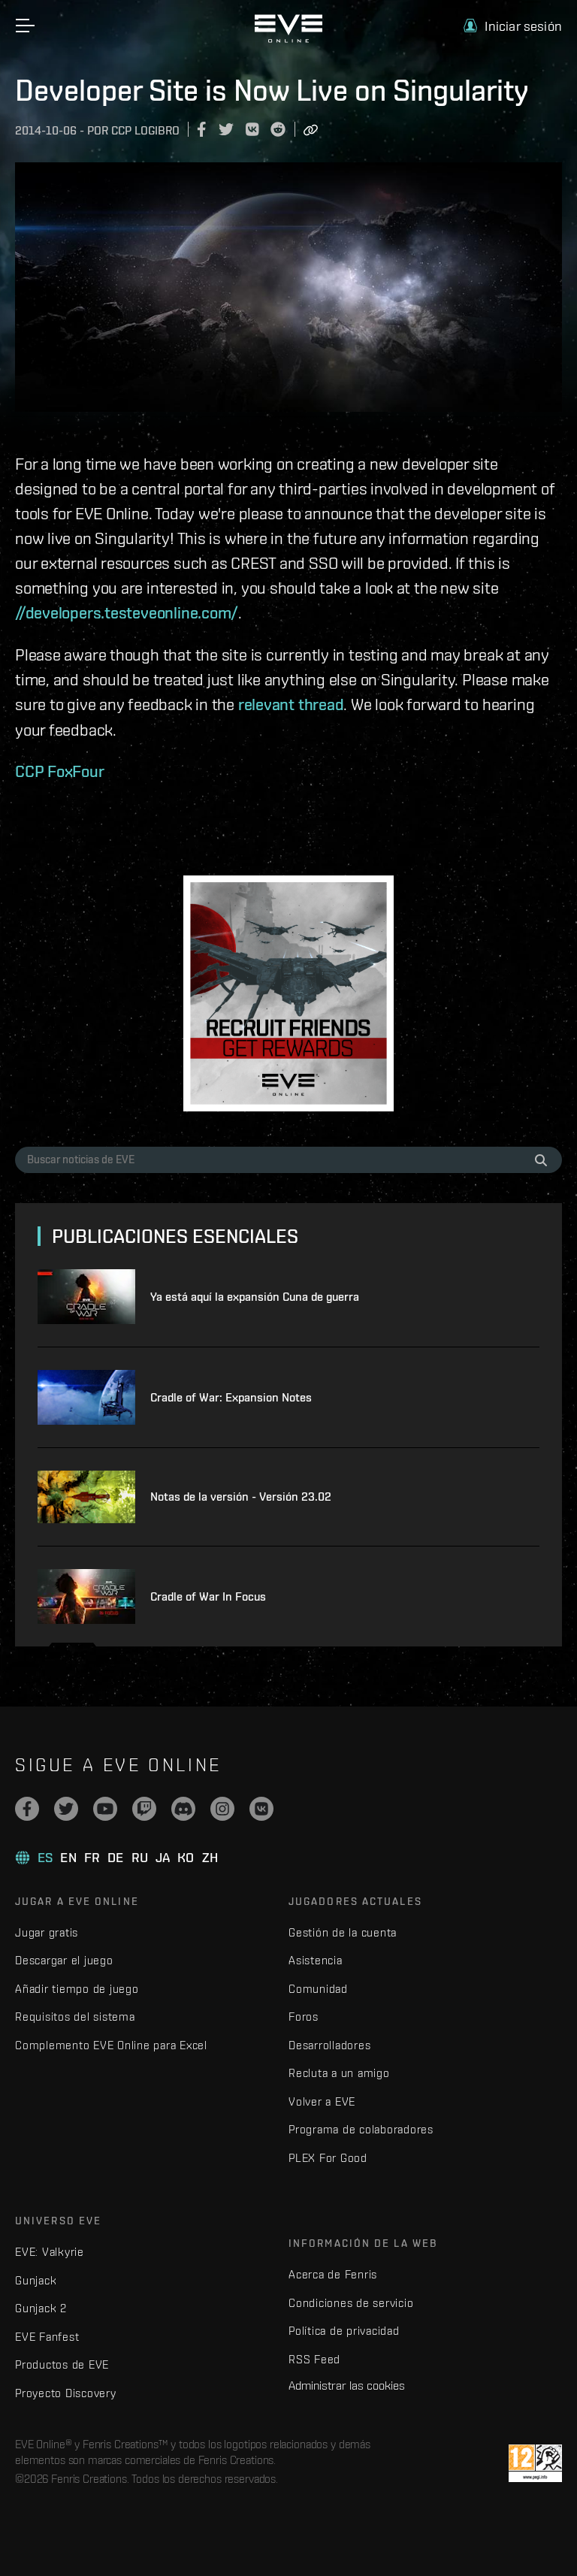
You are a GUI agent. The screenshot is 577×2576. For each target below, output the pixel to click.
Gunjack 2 (41, 2308)
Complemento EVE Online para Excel (111, 2045)
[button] (513, 26)
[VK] (261, 1809)
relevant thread (291, 704)
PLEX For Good (328, 2158)
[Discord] (183, 1809)
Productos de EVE (62, 2364)
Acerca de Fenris (333, 2274)
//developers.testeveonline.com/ (127, 612)
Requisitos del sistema (75, 2017)
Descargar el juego (64, 1960)
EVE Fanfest (47, 2337)
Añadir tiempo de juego (77, 1989)
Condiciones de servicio (351, 2303)
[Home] (288, 39)
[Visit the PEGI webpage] (535, 2463)
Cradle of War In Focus (208, 1596)
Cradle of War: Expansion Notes (231, 1397)
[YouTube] (105, 1809)
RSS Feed (314, 2359)
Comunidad (318, 1989)
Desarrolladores (329, 2045)
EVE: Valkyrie (50, 2252)
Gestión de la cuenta (343, 1932)
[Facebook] (27, 1809)
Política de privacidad (344, 2331)
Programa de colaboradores (361, 2129)
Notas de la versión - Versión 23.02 (241, 1497)
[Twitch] (144, 1809)
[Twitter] (66, 1809)
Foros (304, 2017)
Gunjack (36, 2280)
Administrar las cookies (347, 2385)
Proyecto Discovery (66, 2393)
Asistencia (316, 1960)
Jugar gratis (47, 1932)
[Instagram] (222, 1809)
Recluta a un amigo (339, 2073)
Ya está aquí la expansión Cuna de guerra (255, 1297)
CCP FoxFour (60, 771)
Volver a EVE (322, 2101)
